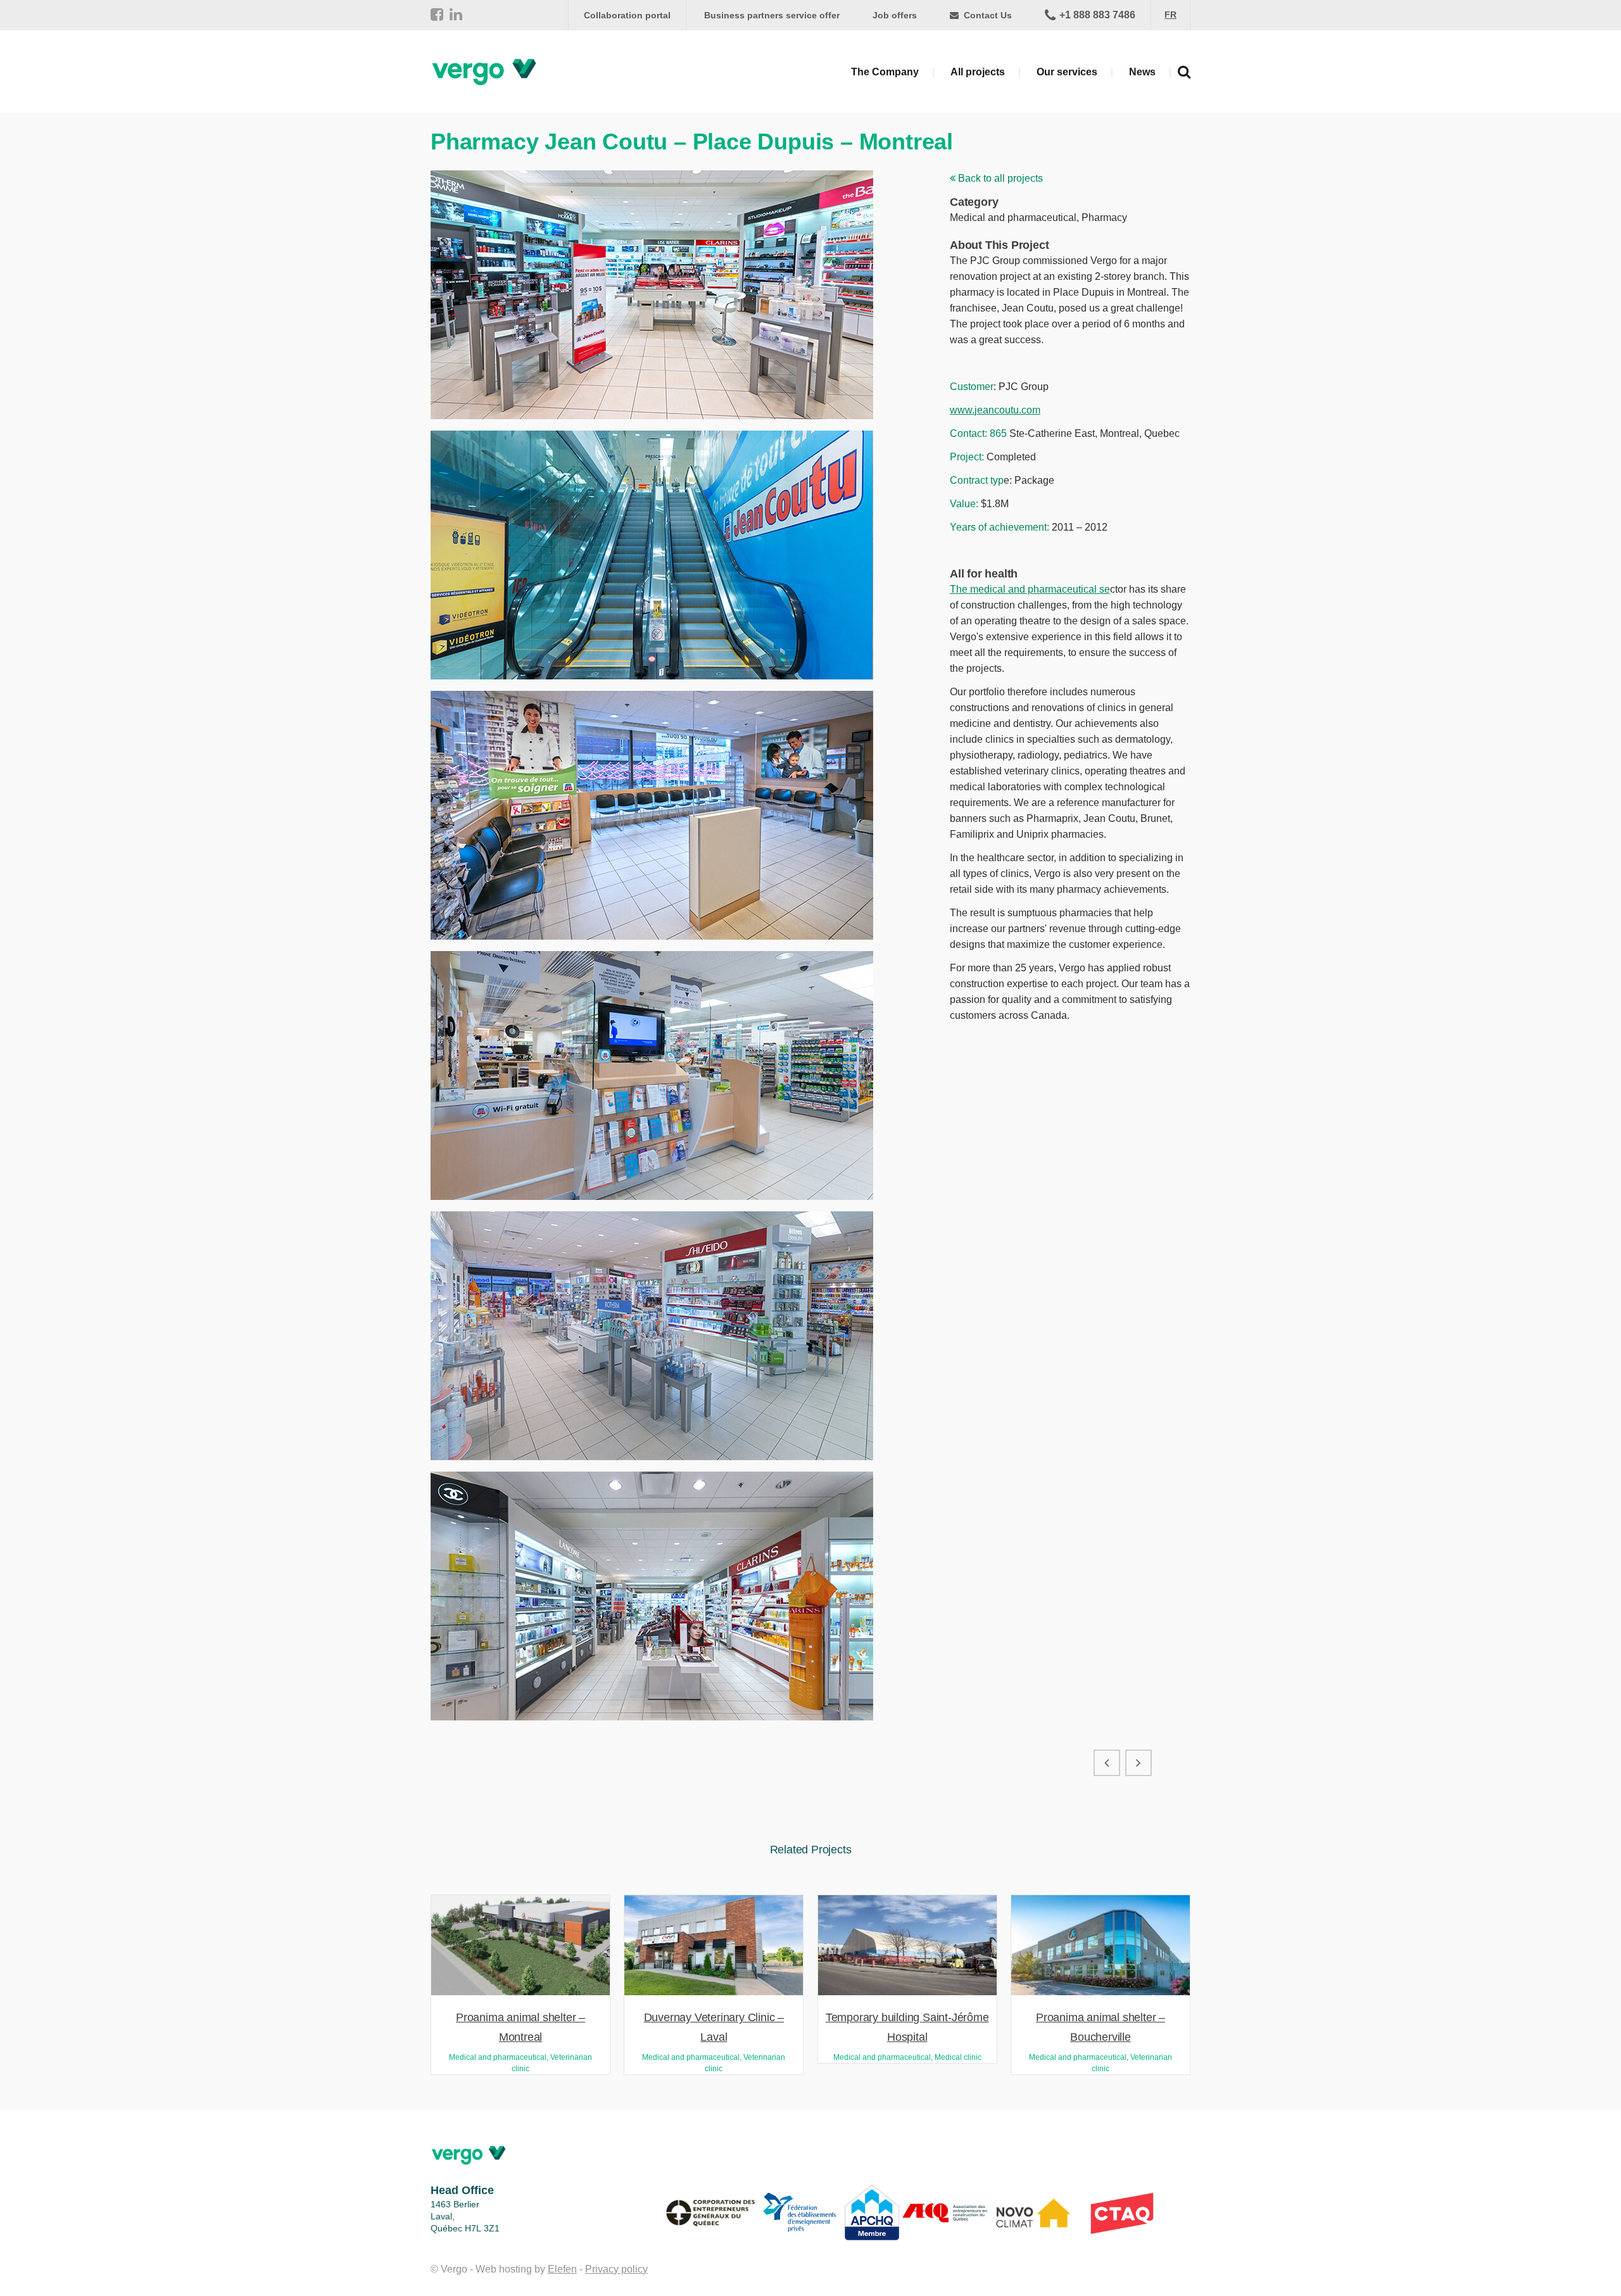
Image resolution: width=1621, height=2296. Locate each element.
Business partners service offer (772, 15)
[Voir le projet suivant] (1138, 1763)
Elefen (562, 2269)
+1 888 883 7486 (1097, 15)
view (520, 1944)
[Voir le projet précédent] (1107, 1763)
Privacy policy (616, 2269)
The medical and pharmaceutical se (1030, 589)
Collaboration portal (627, 15)
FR (1170, 15)
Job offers (895, 15)
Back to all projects (999, 178)
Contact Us (987, 15)
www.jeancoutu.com (995, 410)
